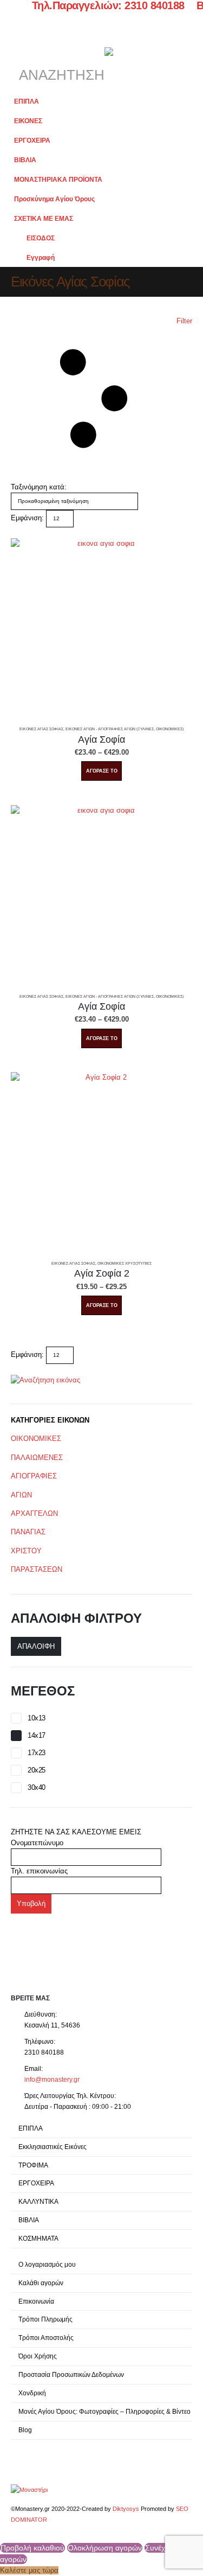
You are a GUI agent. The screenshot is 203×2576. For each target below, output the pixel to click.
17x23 (37, 1753)
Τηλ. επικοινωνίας (39, 1871)
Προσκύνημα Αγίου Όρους (54, 199)
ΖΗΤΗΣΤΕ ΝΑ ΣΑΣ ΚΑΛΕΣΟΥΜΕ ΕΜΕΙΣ (76, 1832)
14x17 (37, 1735)
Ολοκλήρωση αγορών (105, 2548)
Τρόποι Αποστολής (46, 2338)
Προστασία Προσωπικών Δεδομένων (71, 2374)
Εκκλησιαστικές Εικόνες (53, 2147)
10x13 (37, 1718)
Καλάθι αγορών (41, 2283)
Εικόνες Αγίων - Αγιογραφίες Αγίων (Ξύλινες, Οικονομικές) (125, 729)
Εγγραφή (41, 257)
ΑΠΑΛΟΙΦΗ (36, 1646)
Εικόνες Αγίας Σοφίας (41, 729)
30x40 (37, 1787)
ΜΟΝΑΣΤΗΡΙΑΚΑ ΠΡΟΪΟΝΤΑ (58, 179)
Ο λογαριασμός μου (47, 2264)
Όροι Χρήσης (38, 2356)
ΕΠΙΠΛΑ (27, 101)
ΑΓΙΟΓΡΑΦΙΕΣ (34, 1476)
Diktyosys (126, 2509)
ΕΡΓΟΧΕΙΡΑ (32, 140)
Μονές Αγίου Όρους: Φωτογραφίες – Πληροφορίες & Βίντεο (104, 2411)
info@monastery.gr (52, 2079)
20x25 (37, 1770)
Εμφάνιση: (27, 518)
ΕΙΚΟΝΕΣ (28, 121)
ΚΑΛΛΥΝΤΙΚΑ (38, 2201)
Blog (25, 2430)
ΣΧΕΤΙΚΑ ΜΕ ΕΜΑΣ (44, 218)
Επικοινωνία (36, 2301)
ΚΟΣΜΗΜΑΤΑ (38, 2238)
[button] (21, 42)
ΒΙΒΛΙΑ (25, 160)
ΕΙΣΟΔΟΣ (41, 238)
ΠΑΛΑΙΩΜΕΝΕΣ (37, 1458)
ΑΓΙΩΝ (21, 1495)
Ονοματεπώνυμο (37, 1843)
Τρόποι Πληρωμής (45, 2319)
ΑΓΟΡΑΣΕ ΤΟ (102, 771)
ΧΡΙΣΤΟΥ (26, 1551)
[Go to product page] (101, 629)
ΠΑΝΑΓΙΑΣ (28, 1532)
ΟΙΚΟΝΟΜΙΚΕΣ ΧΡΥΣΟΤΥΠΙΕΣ (125, 1263)
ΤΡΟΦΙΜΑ (33, 2165)
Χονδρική (32, 2393)
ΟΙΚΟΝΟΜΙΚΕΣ (36, 1439)
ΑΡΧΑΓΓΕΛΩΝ (34, 1513)
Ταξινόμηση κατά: (39, 487)
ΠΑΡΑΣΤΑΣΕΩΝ (37, 1569)
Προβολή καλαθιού (32, 2548)
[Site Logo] (29, 2489)
